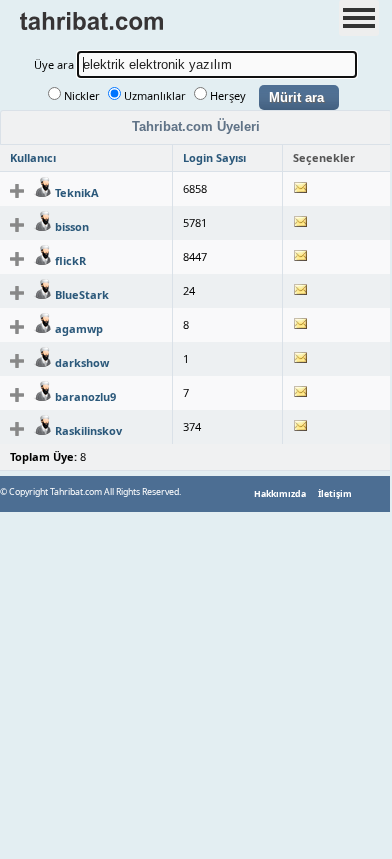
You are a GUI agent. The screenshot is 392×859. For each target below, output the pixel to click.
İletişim (335, 494)
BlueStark (82, 294)
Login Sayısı (214, 157)
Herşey (228, 95)
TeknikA (77, 192)
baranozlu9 (85, 396)
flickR (70, 260)
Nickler (82, 95)
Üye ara (54, 64)
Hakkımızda (280, 494)
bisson (72, 226)
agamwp (79, 328)
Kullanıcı (33, 157)
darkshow (82, 362)
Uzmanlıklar (155, 95)
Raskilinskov (88, 430)
